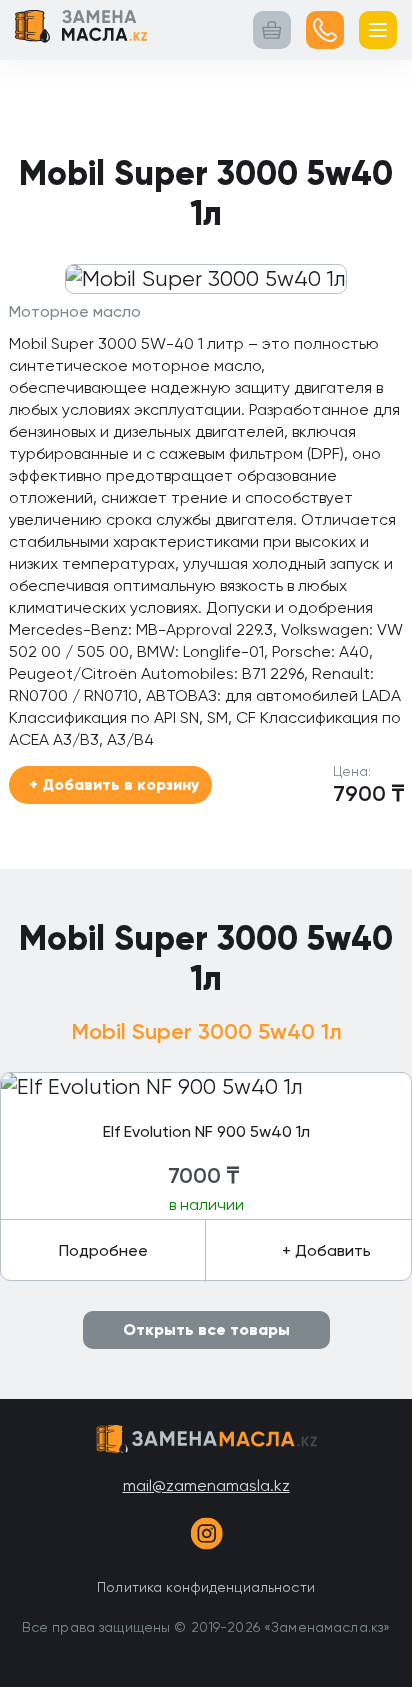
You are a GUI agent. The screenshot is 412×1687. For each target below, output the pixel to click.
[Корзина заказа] (272, 30)
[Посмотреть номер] (325, 30)
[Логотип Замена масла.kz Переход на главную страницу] (81, 30)
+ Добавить (326, 1250)
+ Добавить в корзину (114, 784)
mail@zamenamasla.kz (206, 1485)
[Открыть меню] (378, 30)
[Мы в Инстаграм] (206, 1537)
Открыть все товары (206, 1329)
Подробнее (103, 1250)
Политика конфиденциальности (206, 1587)
